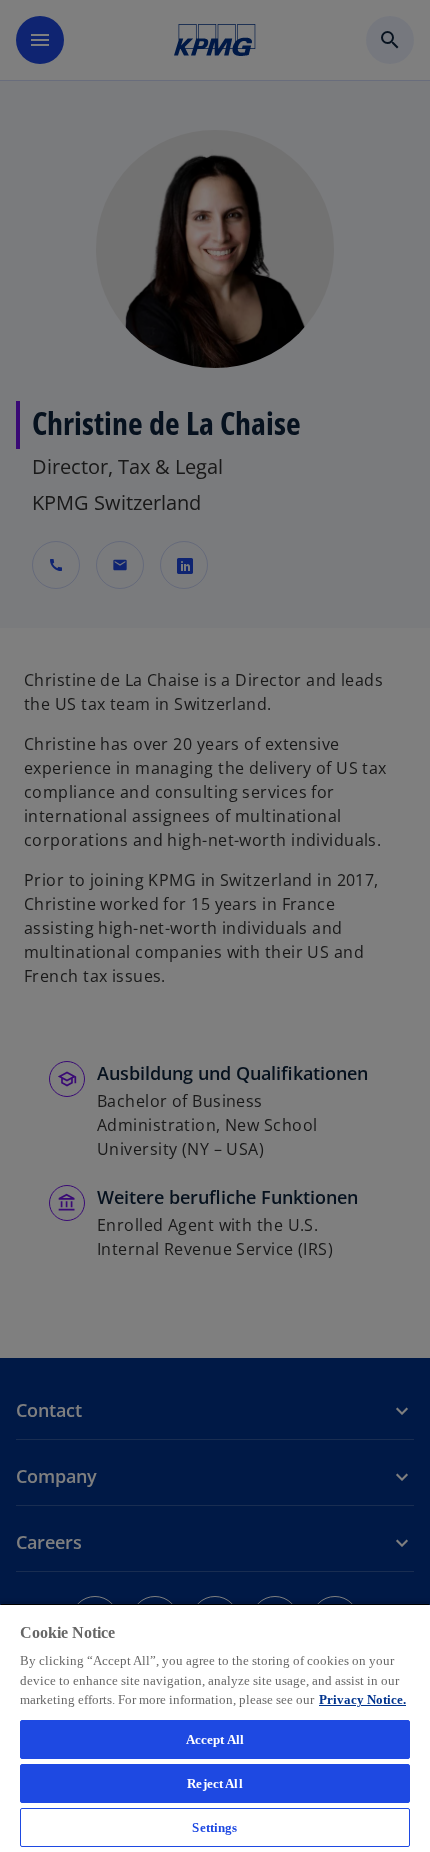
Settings (214, 1827)
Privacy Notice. (362, 1699)
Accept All (215, 1739)
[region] (215, 1727)
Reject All (214, 1783)
